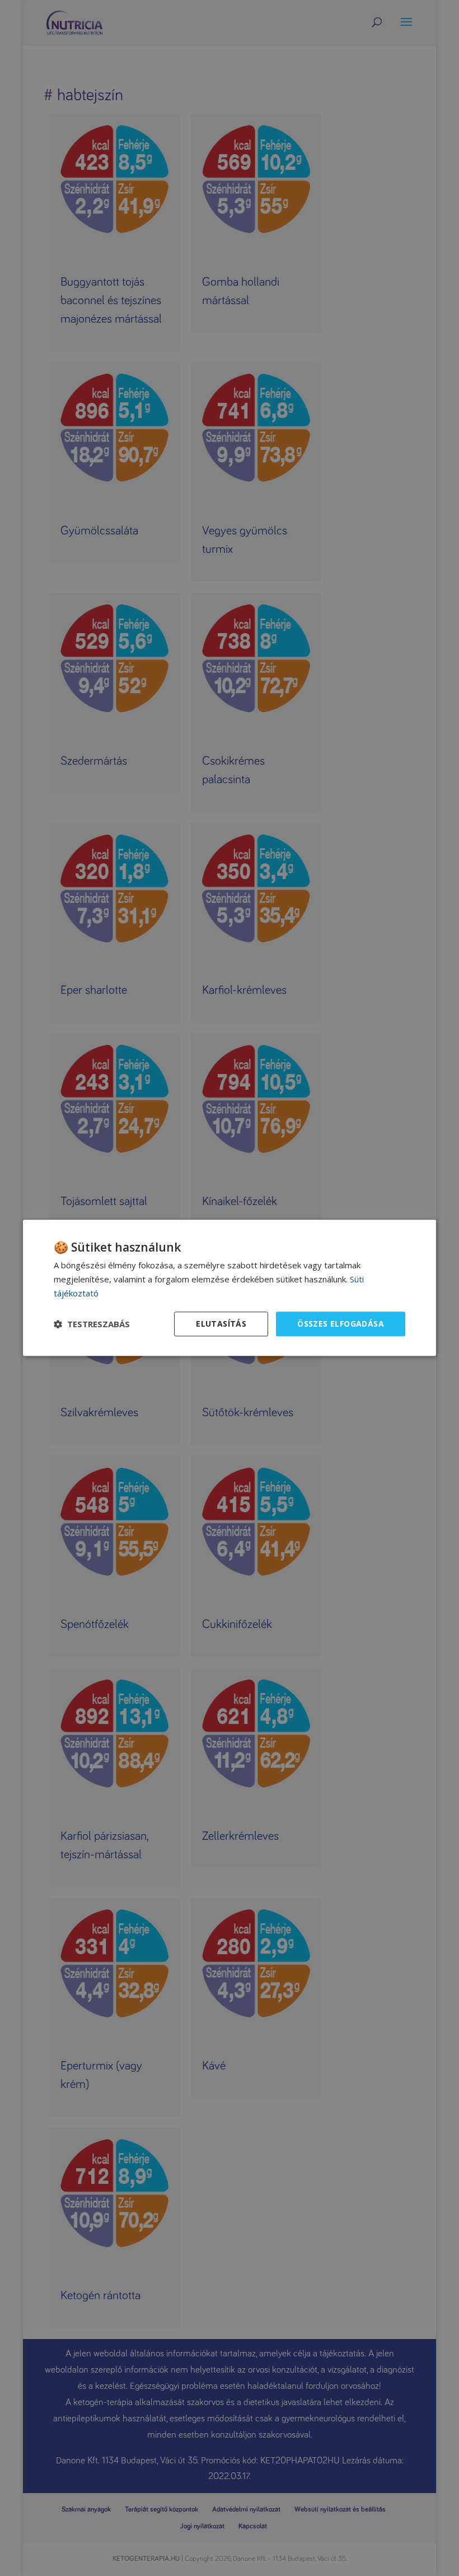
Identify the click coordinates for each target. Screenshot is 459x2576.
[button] (92, 1324)
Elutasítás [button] (221, 1324)
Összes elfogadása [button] (341, 1324)
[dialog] (230, 1288)
